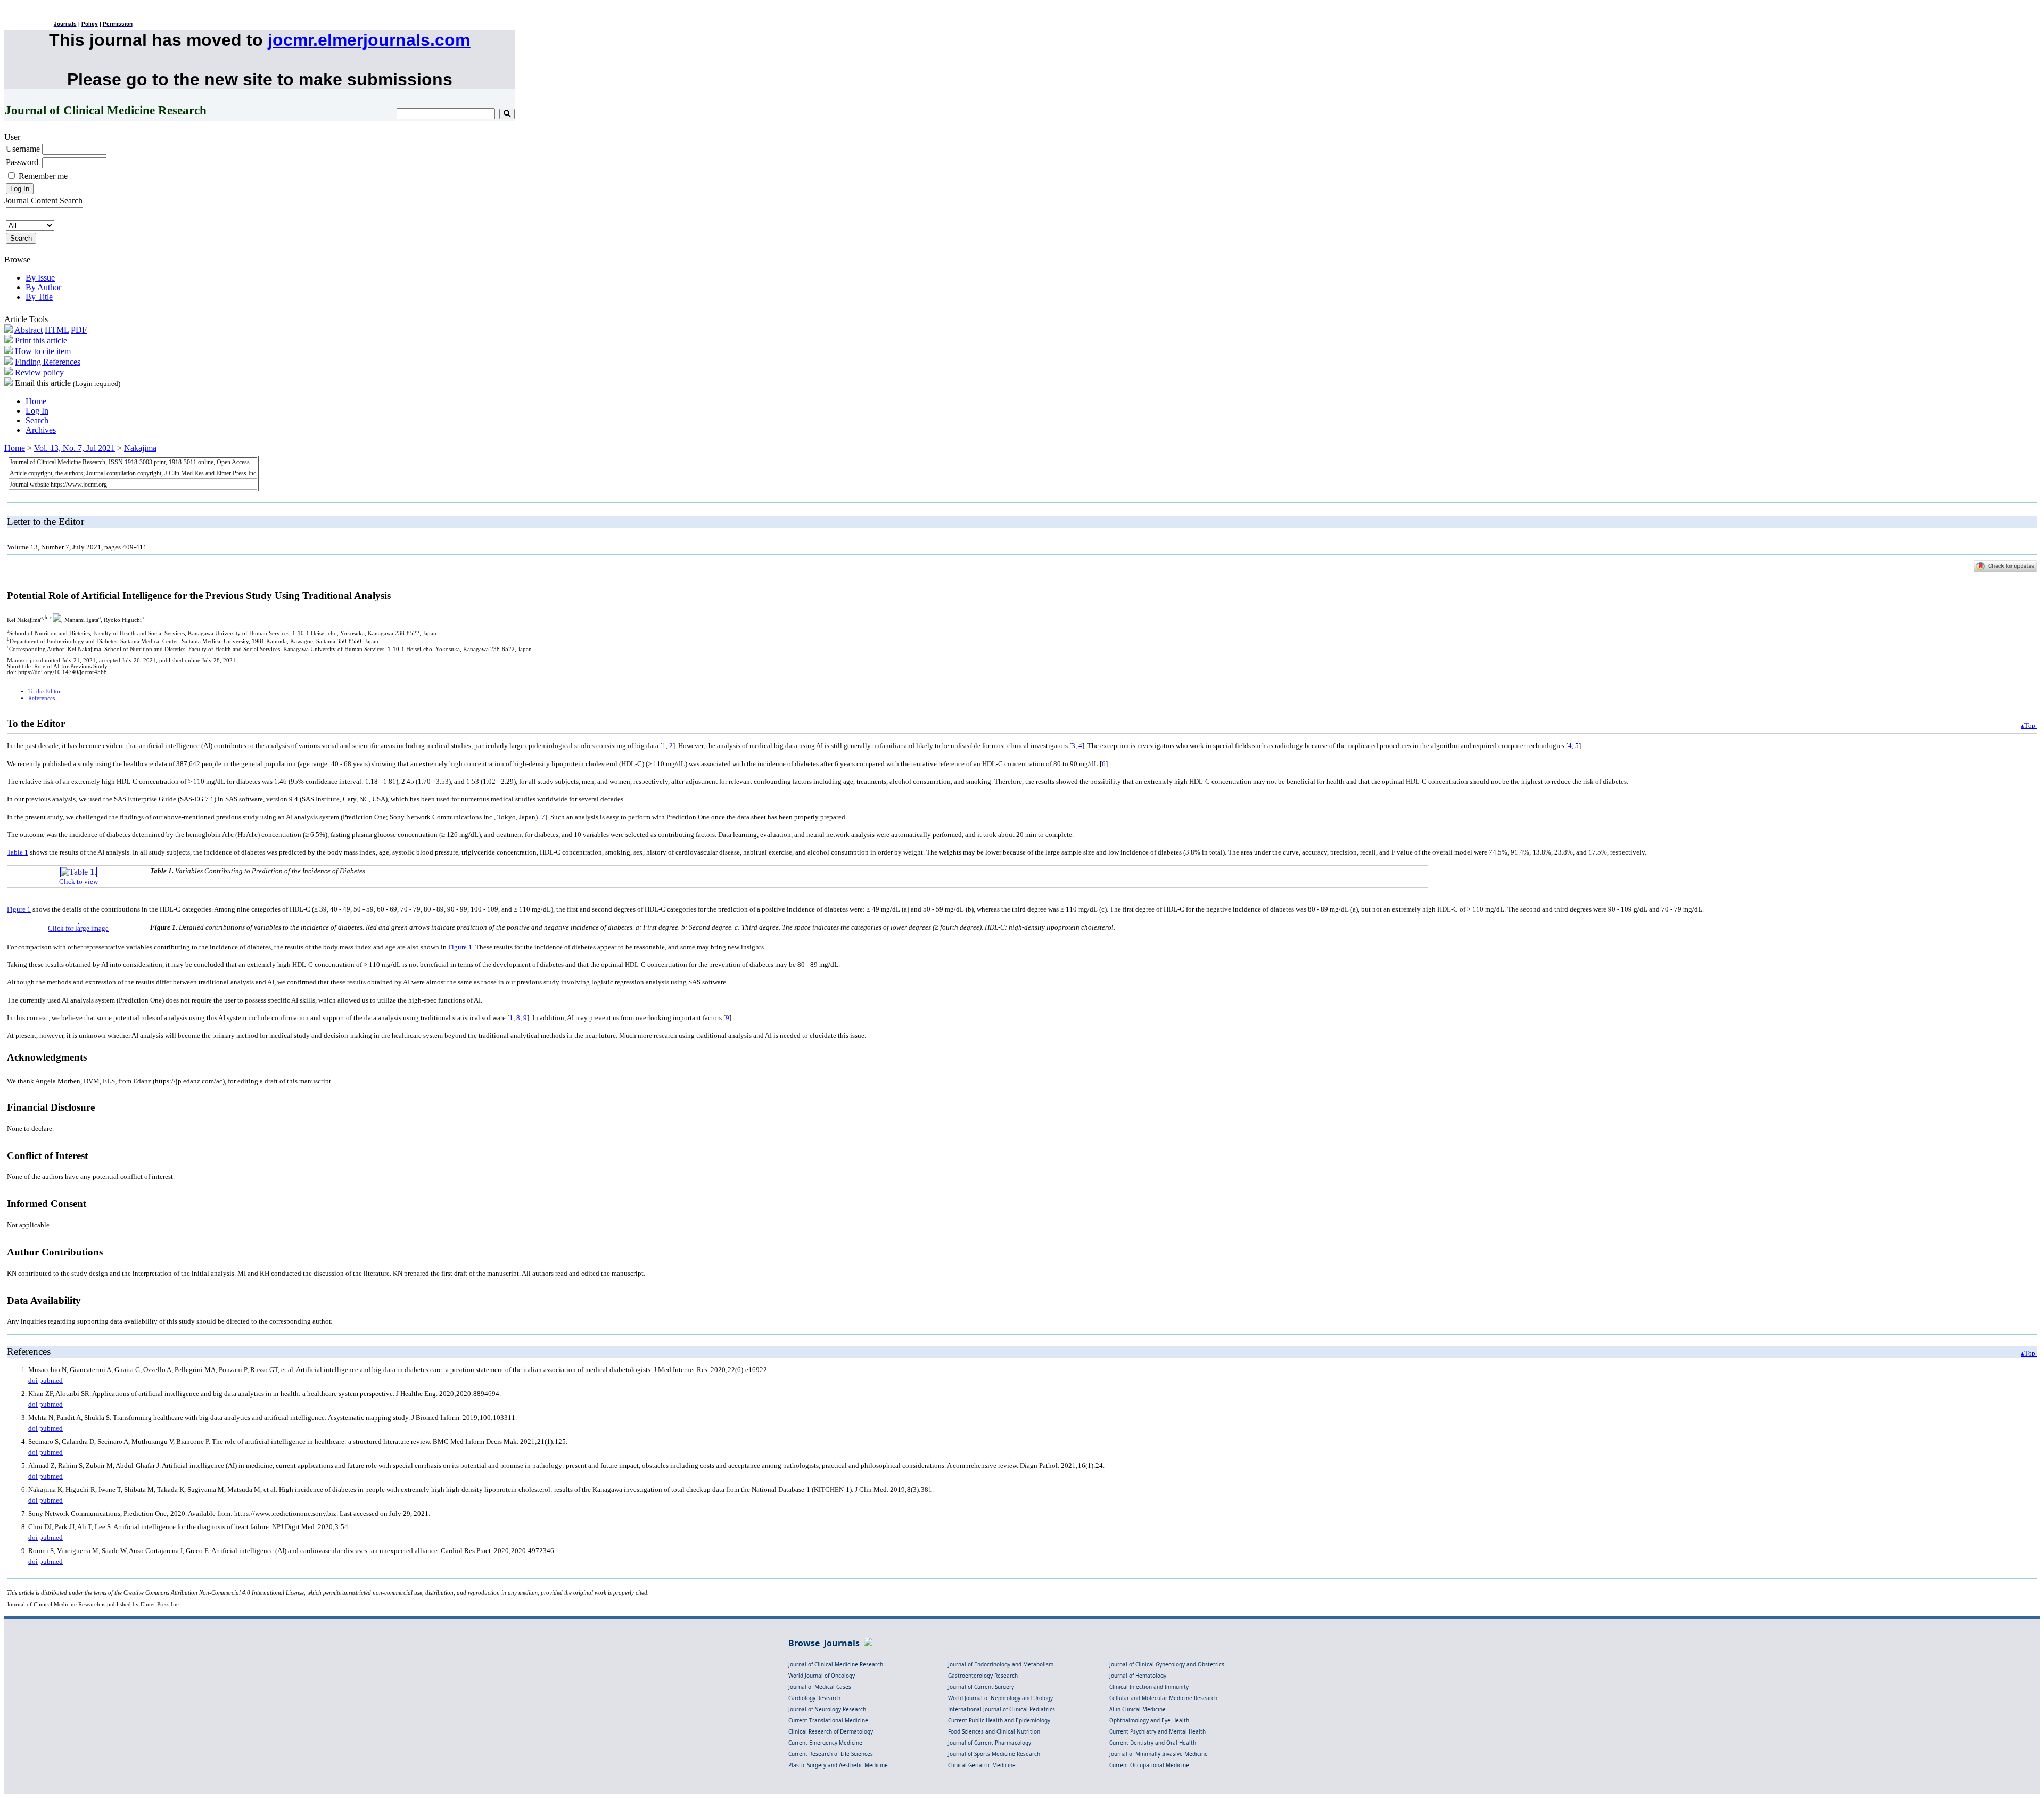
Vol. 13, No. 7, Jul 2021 (75, 448)
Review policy (39, 372)
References (42, 698)
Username (23, 149)
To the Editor (44, 691)
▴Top (2029, 725)
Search (37, 420)
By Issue (40, 278)
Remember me (43, 176)
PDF (79, 330)
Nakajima (140, 448)
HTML (57, 330)
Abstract (28, 330)
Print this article (41, 340)
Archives (41, 430)
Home (36, 401)
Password (22, 162)
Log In (37, 411)
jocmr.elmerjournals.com (369, 40)
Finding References (48, 362)
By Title (39, 297)
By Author (43, 287)
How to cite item (43, 351)
